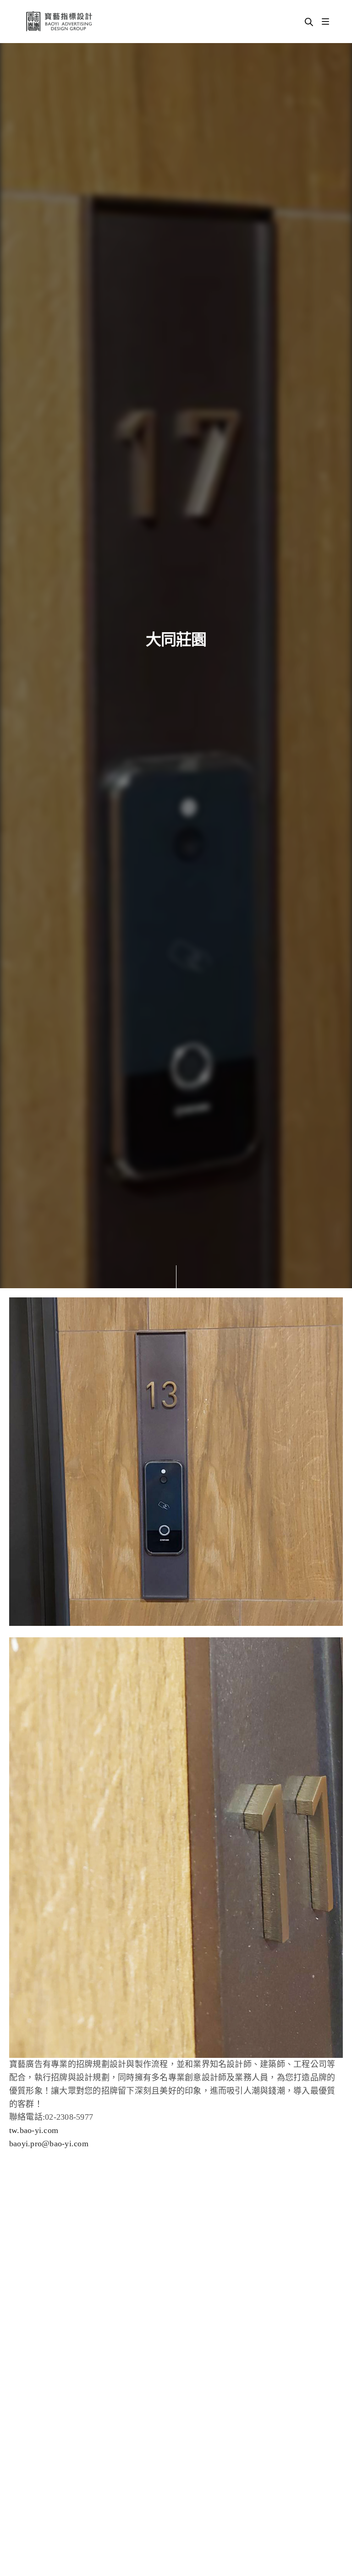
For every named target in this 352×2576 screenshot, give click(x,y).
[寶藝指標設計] (59, 22)
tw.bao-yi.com (34, 2130)
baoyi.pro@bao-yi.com (49, 2144)
